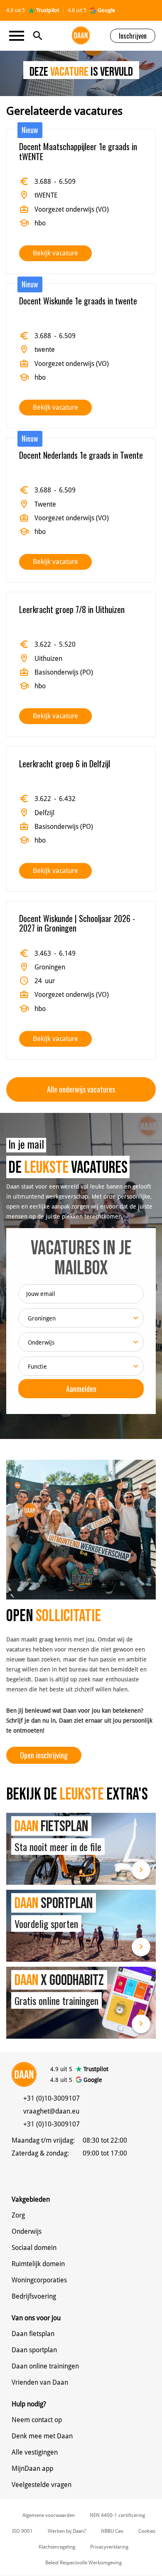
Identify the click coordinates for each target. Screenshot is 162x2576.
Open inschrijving (44, 1755)
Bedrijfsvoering (34, 2296)
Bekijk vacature (55, 253)
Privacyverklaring (109, 2547)
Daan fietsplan (33, 2334)
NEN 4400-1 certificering (117, 2515)
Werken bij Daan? (67, 2531)
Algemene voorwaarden (49, 2515)
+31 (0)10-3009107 (52, 2098)
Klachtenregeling (57, 2547)
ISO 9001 (22, 2531)
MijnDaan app (32, 2468)
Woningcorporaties (39, 2280)
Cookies (147, 2531)
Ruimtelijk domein (38, 2264)
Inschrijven (133, 36)
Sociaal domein (34, 2248)
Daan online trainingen (45, 2366)
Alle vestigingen (35, 2452)
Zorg (18, 2215)
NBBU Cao (112, 2531)
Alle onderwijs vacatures (81, 1089)
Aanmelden (81, 1389)
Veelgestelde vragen (42, 2485)
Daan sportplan (34, 2350)
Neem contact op (37, 2420)
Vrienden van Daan (40, 2382)
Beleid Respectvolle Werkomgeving (83, 2563)
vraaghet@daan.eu (51, 2111)
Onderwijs (27, 2231)
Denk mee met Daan (42, 2436)
